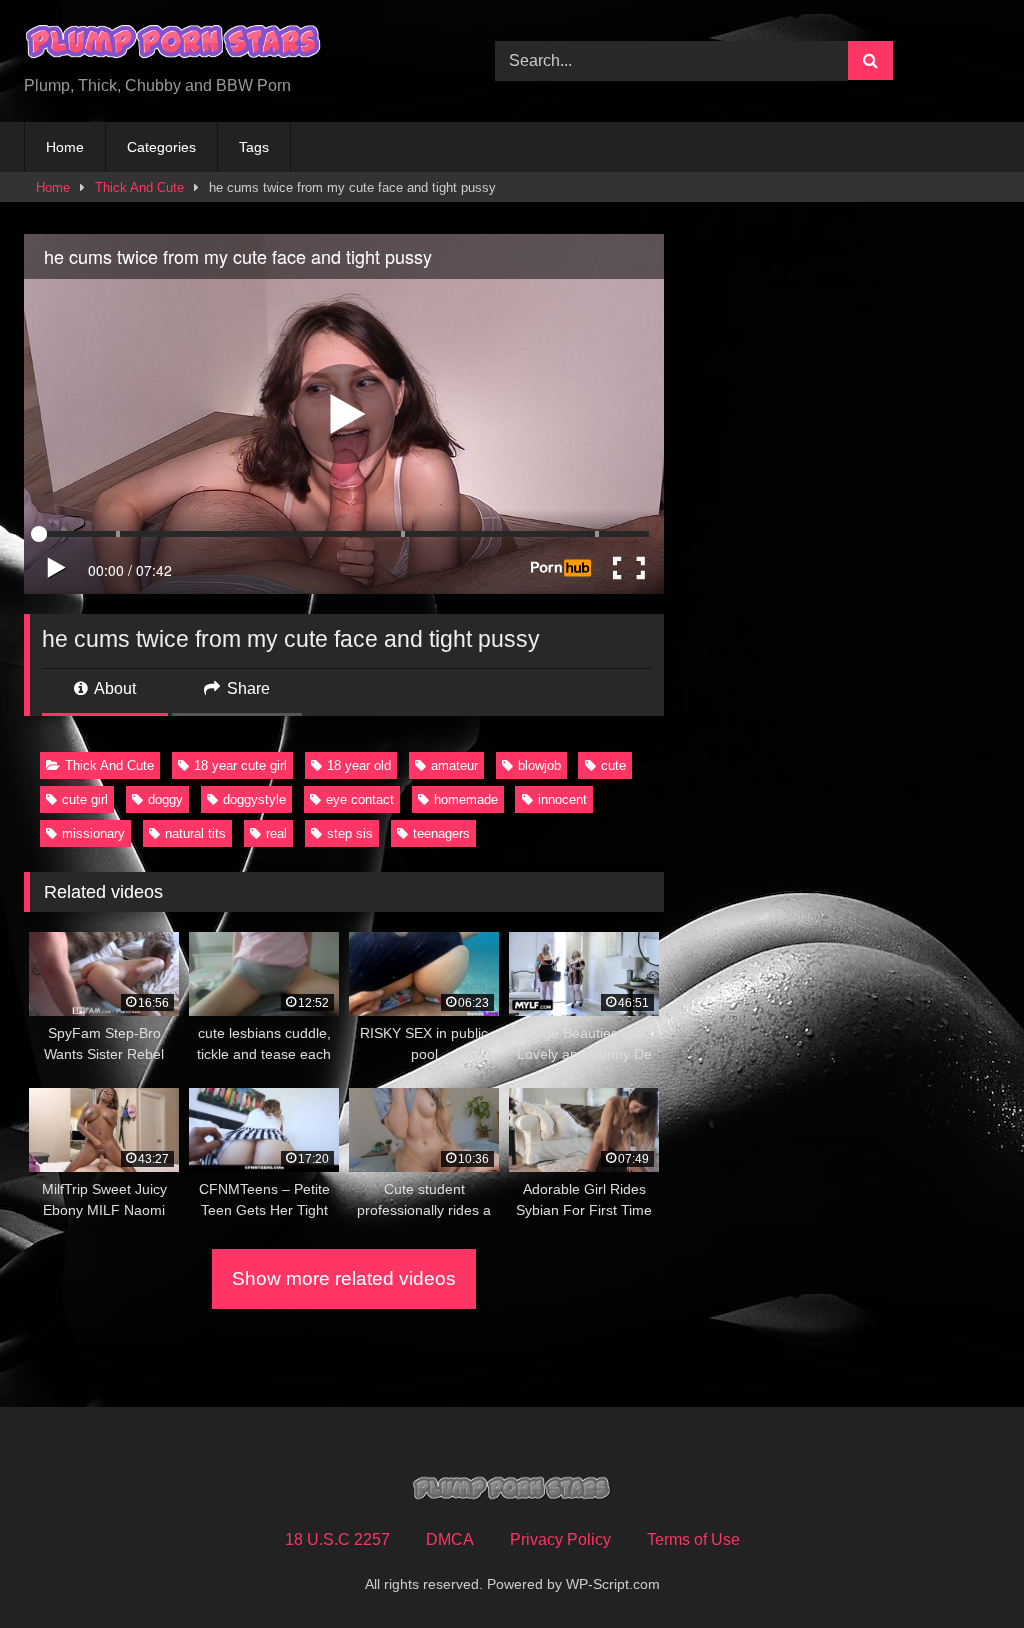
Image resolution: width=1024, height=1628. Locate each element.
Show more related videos (344, 1278)
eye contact (360, 799)
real (276, 833)
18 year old (359, 765)
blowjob (539, 765)
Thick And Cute (139, 187)
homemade (466, 799)
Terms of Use (693, 1539)
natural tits (195, 833)
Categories (161, 147)
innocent (562, 799)
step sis (350, 833)
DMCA (450, 1539)
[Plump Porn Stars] (228, 45)
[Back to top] (962, 1568)
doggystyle (254, 799)
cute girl (85, 799)
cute (613, 765)
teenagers (441, 833)
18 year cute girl (240, 765)
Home (65, 147)
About (113, 688)
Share (246, 688)
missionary (93, 833)
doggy (165, 799)
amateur (454, 765)
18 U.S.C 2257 (337, 1539)
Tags (254, 147)
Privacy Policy (560, 1539)
